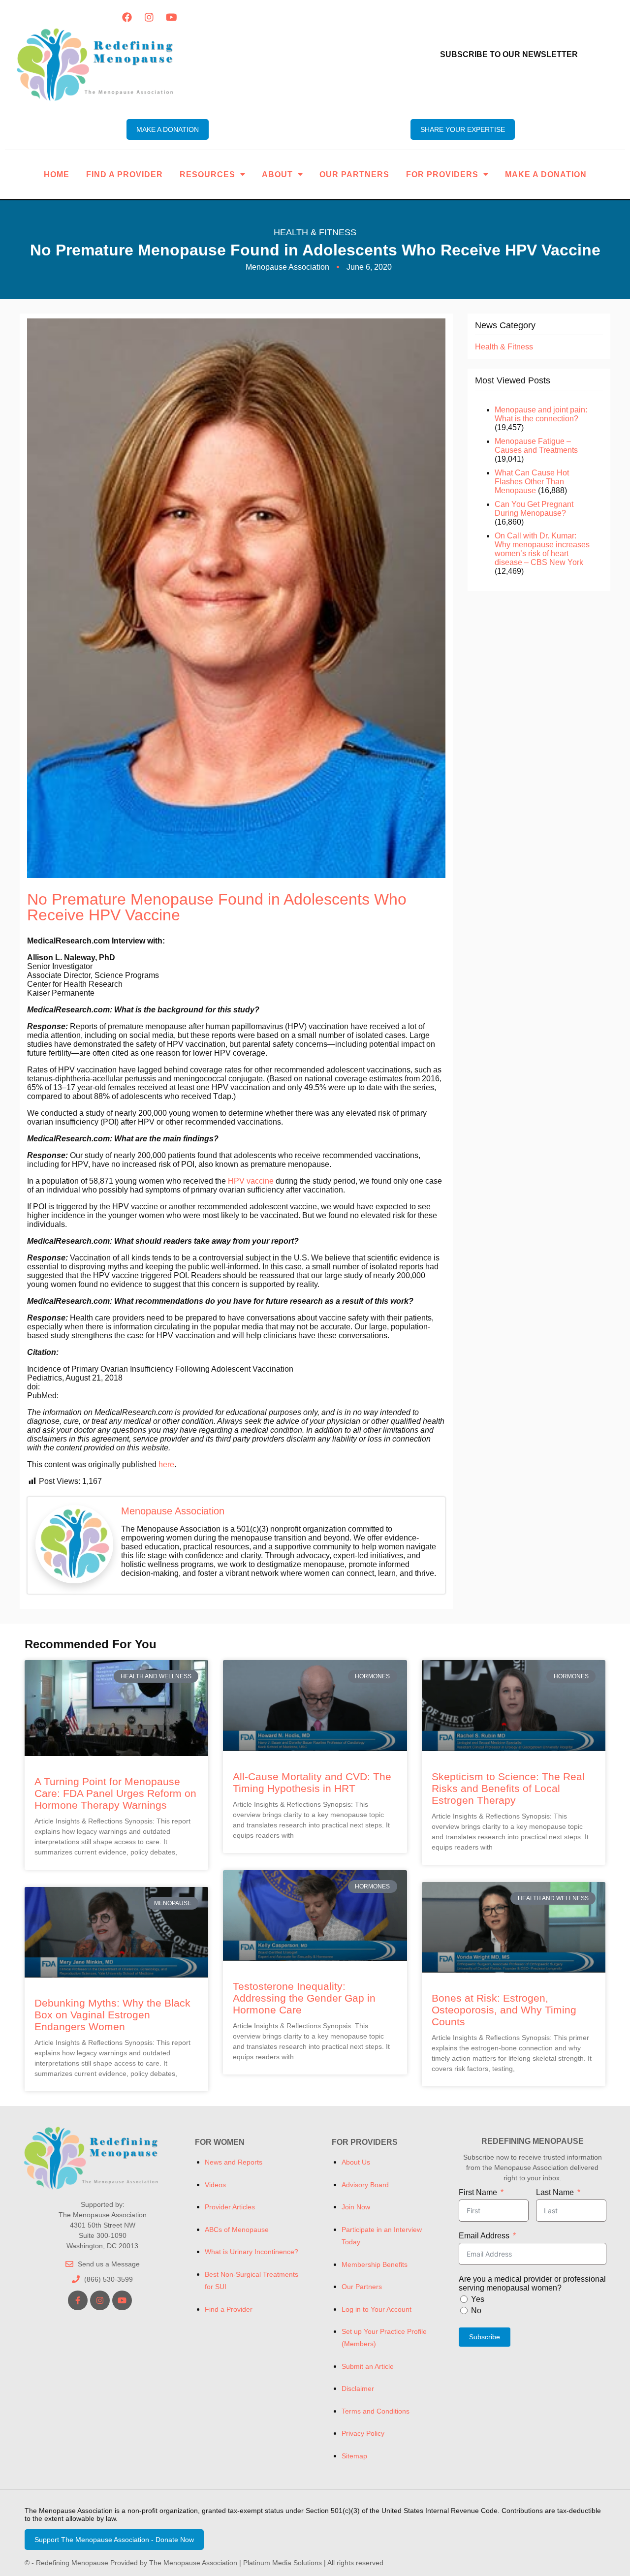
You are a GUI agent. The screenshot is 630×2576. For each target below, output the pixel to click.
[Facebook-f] (78, 2300)
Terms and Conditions (376, 2411)
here (166, 1464)
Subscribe (485, 2337)
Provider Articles (230, 2207)
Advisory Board (365, 2185)
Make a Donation (546, 174)
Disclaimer (358, 2388)
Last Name (555, 2192)
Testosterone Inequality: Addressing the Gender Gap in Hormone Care (304, 1998)
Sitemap (354, 2456)
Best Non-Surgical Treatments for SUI (252, 2280)
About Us (356, 2162)
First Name (478, 2192)
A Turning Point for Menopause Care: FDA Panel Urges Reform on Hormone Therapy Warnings (115, 1793)
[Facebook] (127, 17)
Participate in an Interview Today (382, 2236)
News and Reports (234, 2162)
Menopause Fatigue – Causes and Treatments (536, 446)
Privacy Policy (363, 2433)
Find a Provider (125, 174)
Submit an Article (368, 2366)
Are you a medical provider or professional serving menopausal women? (532, 2283)
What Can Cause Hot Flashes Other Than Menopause (532, 482)
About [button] (277, 174)
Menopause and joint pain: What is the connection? (541, 414)
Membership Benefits (375, 2264)
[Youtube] (171, 17)
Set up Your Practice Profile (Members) (384, 2338)
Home (57, 174)
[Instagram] (149, 17)
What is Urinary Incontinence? (252, 2252)
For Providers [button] (442, 174)
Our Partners (354, 174)
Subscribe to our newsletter (509, 54)
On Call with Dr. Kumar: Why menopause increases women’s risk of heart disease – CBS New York (542, 549)
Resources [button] (207, 174)
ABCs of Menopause (237, 2230)
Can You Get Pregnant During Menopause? (534, 509)
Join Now (356, 2207)
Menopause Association (173, 1511)
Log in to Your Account (377, 2309)
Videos (215, 2185)
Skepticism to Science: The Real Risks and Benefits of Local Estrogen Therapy (508, 1788)
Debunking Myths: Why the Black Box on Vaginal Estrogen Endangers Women (112, 2015)
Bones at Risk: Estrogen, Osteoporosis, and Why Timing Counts (504, 2010)
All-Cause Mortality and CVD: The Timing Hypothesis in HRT (312, 1782)
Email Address (484, 2236)
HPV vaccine (251, 1181)
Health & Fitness (315, 232)
